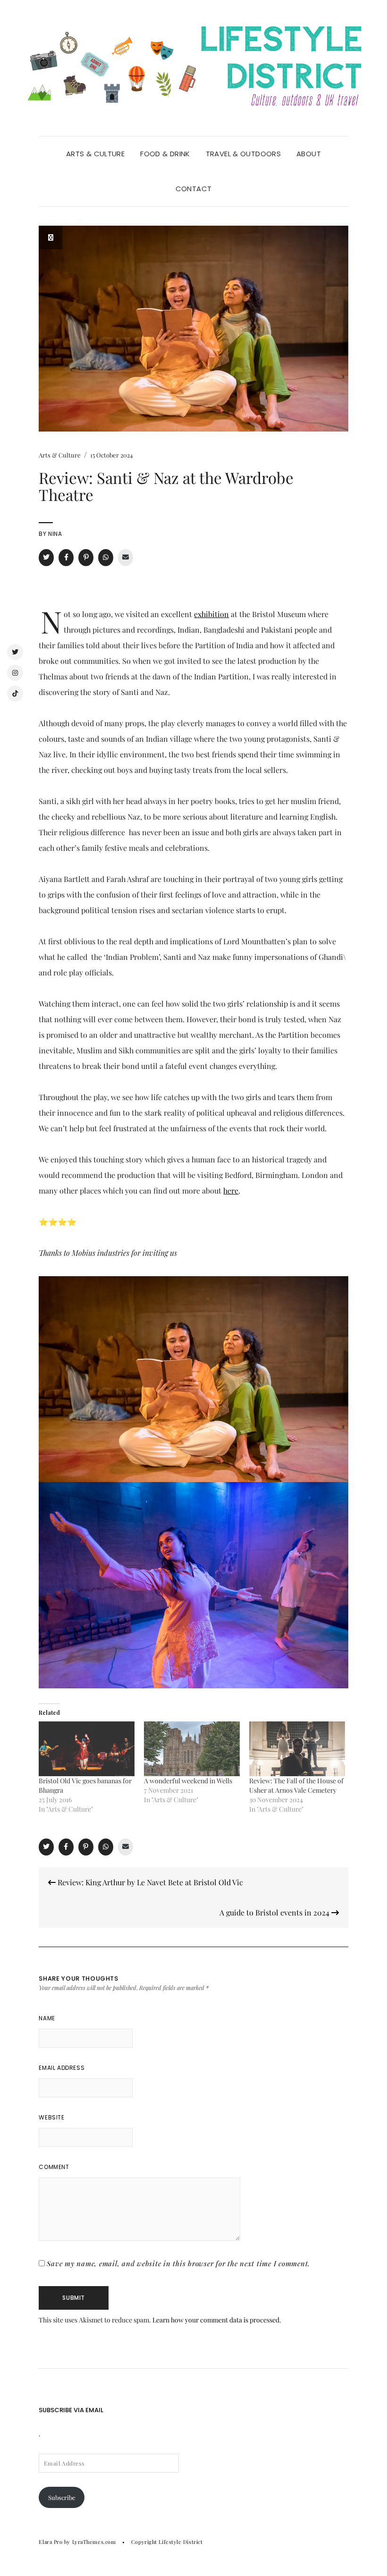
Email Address (62, 2068)
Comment (54, 2167)
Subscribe (62, 2497)
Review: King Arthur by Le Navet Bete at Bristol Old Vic (149, 1882)
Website (51, 2117)
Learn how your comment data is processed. (217, 2320)
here (231, 1191)
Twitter (15, 652)
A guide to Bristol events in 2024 (275, 1912)
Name (47, 2018)
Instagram (15, 673)
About (309, 154)
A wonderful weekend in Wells (188, 1781)
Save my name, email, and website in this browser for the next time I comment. (178, 2263)
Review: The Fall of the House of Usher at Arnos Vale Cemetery (296, 1785)
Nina (55, 534)
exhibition (211, 614)
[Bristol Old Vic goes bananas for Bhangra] (87, 1749)
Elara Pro (50, 2542)
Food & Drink (165, 154)
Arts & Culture (95, 154)
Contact (194, 189)
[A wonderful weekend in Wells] (192, 1749)
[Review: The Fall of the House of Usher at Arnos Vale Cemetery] (297, 1749)
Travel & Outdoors (243, 154)
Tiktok (15, 694)
